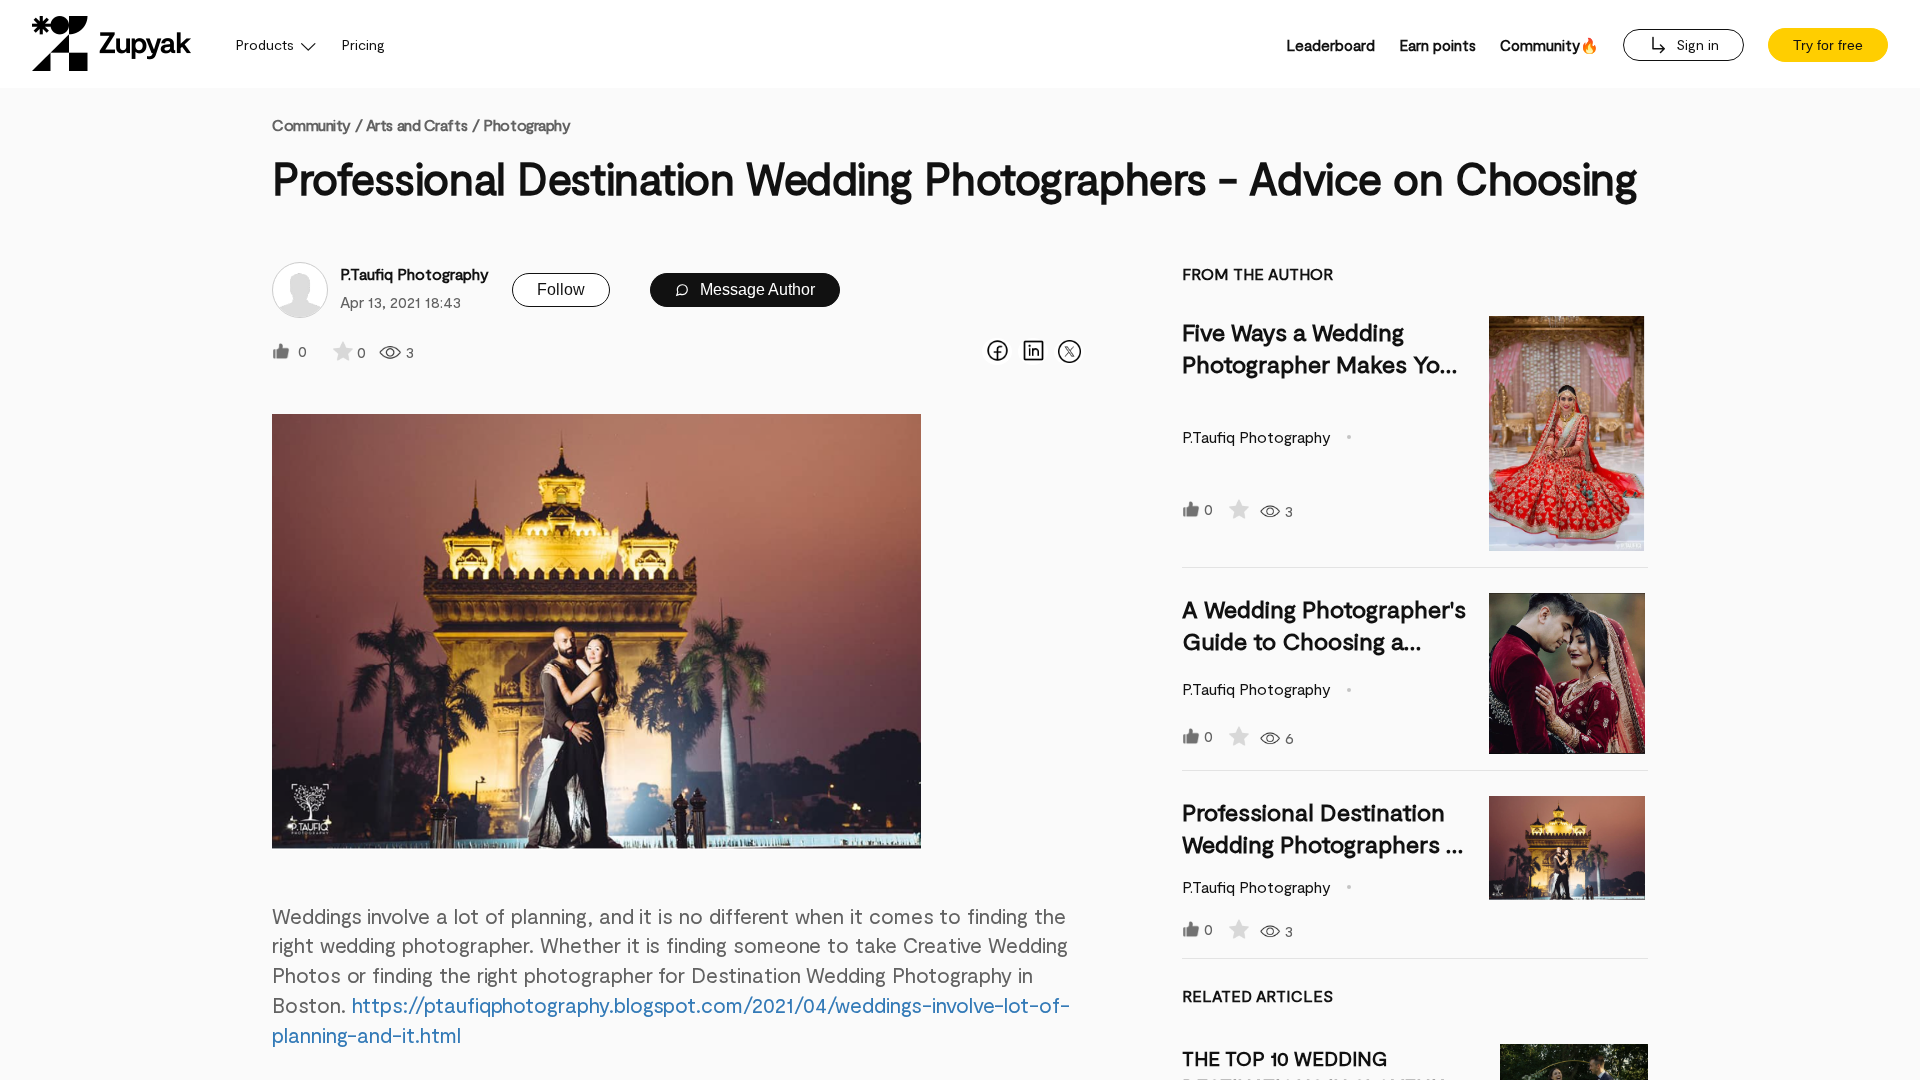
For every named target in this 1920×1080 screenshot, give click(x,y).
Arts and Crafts (416, 124)
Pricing (363, 44)
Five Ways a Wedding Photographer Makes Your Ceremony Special (1322, 363)
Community (317, 124)
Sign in (1695, 44)
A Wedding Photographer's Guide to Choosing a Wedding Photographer (1324, 640)
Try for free (1828, 45)
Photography (526, 124)
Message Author (755, 289)
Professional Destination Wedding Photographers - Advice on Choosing (1319, 843)
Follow (561, 289)
